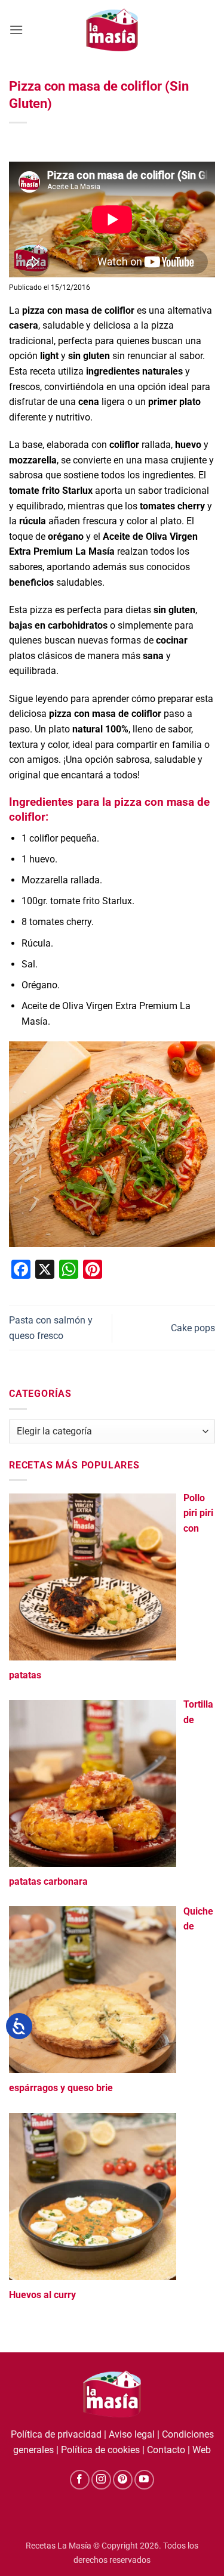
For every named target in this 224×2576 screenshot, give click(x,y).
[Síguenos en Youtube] (144, 2480)
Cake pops (193, 1328)
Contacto (166, 2450)
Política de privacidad (56, 2434)
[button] (16, 30)
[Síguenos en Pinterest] (123, 2480)
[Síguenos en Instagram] (101, 2480)
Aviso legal (132, 2434)
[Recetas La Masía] (112, 30)
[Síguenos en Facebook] (80, 2480)
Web (202, 2450)
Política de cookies (100, 2450)
